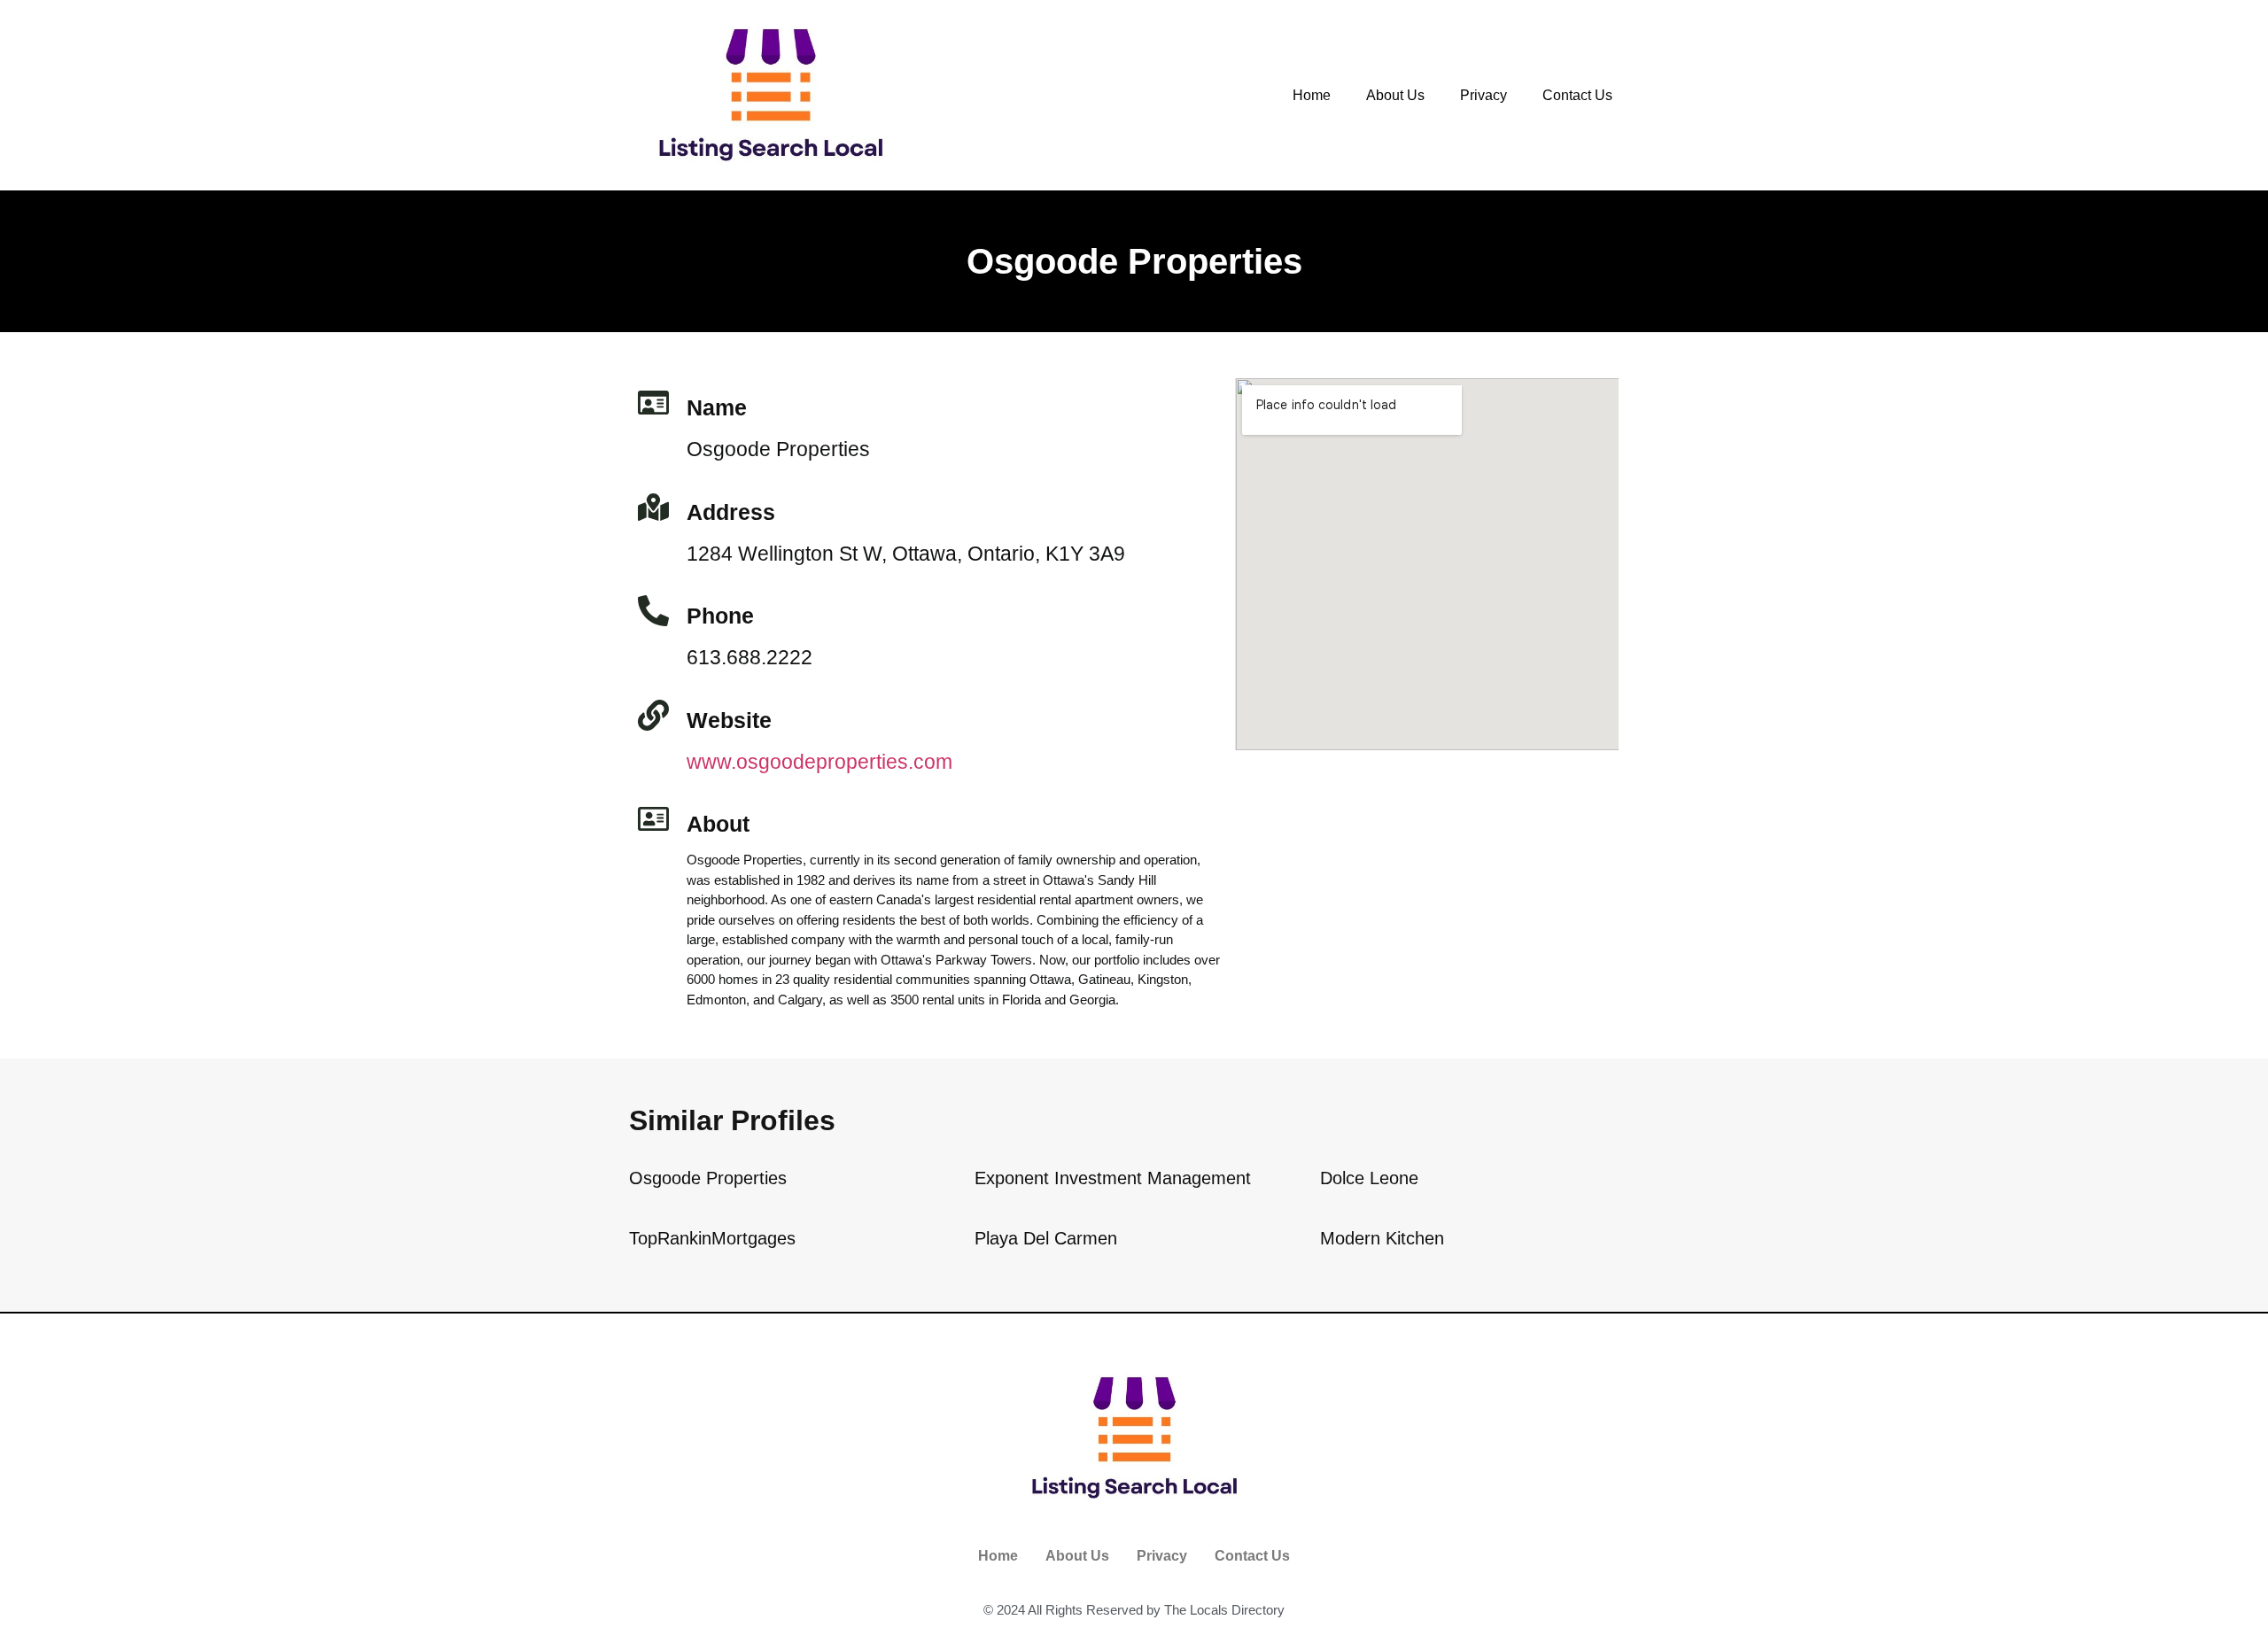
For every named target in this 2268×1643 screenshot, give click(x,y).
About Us (1395, 95)
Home (1312, 95)
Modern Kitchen (1382, 1238)
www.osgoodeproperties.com (819, 762)
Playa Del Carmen (1046, 1238)
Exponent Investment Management (1113, 1178)
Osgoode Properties (708, 1178)
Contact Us (1577, 95)
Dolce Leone (1369, 1178)
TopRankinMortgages (712, 1238)
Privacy (1484, 95)
